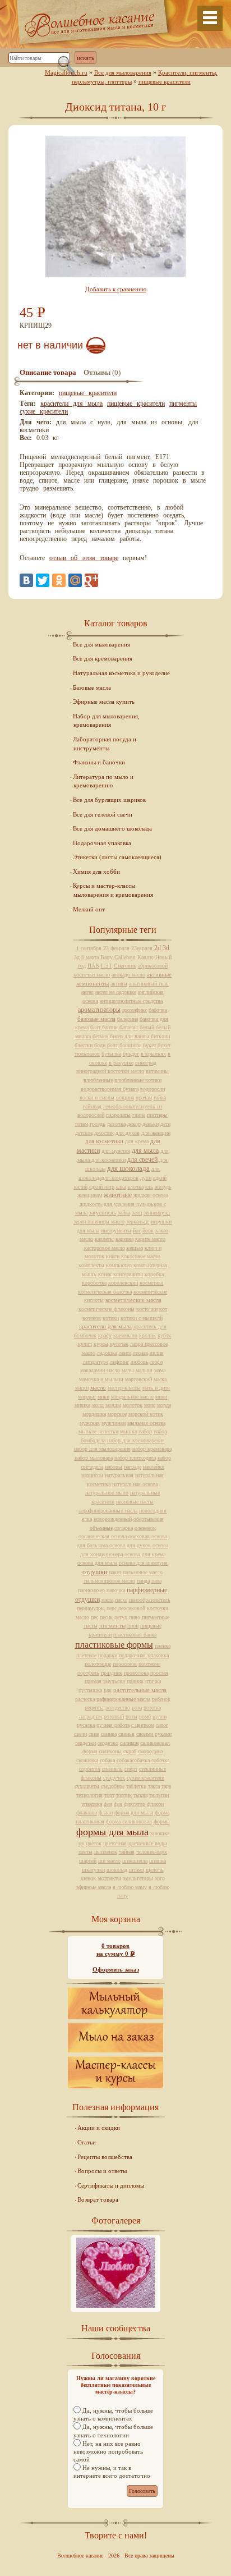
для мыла (145, 1151)
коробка (154, 1274)
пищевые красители (165, 81)
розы (131, 1716)
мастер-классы (124, 1388)
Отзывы (97, 373)
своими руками (154, 1734)
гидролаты (118, 1115)
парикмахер (91, 1590)
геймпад (92, 1106)
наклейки (154, 1467)
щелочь (155, 1870)
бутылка (111, 1054)
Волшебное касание (80, 2556)
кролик (147, 1335)
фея (118, 1804)
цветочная (115, 1843)
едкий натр (102, 1187)
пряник (135, 1681)
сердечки (86, 1743)
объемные (101, 1528)
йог (137, 1230)
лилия (157, 1353)
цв (81, 1843)
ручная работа (113, 1725)
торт (109, 1795)
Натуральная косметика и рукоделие (121, 673)
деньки (151, 1124)
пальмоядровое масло (110, 1581)
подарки (108, 1655)
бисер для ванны (130, 1036)
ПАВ (93, 966)
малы (128, 1370)
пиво (135, 1617)
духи (146, 1178)
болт (112, 1045)
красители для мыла (71, 404)
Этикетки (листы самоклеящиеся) (117, 857)
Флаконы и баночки (99, 762)
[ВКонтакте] (26, 580)
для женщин (156, 1133)
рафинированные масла (123, 1699)
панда (143, 1581)
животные (118, 1195)
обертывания (149, 1519)
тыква (140, 1795)
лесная (140, 1353)
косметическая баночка (105, 1292)
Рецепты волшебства (105, 2157)
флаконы (87, 1812)
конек (105, 1274)
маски (82, 1388)
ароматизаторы (99, 1010)
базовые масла (96, 1019)
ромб (145, 1716)
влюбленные (98, 1080)
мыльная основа (146, 1423)
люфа (156, 1362)
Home (115, 24)
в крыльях (153, 1054)
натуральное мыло (107, 1493)
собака (107, 1760)
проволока (136, 1673)
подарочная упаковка (144, 1655)
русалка (86, 1725)
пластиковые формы (114, 1645)
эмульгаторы (138, 1878)
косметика (151, 1283)
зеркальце (138, 1221)
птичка (153, 1681)
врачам (144, 1097)
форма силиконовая (129, 1821)
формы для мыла (112, 1832)
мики (103, 1397)
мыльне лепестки (98, 1431)
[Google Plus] (91, 580)
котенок (92, 1318)
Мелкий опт (89, 909)
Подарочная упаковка (102, 843)
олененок (145, 1528)
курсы (101, 1344)
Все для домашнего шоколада (112, 828)
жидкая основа (151, 1195)
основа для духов (130, 1545)
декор (134, 1124)
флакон (155, 1804)
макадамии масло (100, 1370)
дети (165, 1124)
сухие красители (44, 411)
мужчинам (114, 1423)
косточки (147, 1309)
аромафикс (135, 1010)
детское (84, 1133)
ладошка (107, 1353)
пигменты (183, 404)
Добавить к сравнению (116, 289)
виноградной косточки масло (110, 1071)
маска (160, 1379)
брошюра (130, 1045)
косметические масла (133, 1300)
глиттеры (157, 1115)
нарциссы (92, 1475)
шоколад (117, 1870)
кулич (85, 1344)
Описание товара (48, 373)
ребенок (161, 1699)
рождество (118, 1708)
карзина (124, 1239)
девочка (116, 1124)
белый (147, 1027)
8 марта (90, 957)
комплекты (91, 1265)
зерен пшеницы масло (99, 1221)
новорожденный (113, 1519)
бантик (110, 1027)
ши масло (109, 1861)
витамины (157, 1071)
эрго (160, 1878)
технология (89, 1795)
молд (98, 1405)
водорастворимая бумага (110, 1089)
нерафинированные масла (108, 1511)
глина (139, 1115)
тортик (124, 1795)
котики (111, 1318)
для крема (137, 1141)
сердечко (108, 1743)
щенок (88, 1878)
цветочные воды (148, 1843)
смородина (150, 1751)
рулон (160, 1716)
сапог (162, 1725)
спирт (131, 1769)
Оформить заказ (116, 1969)
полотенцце (98, 1664)
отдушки (95, 1572)
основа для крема (145, 1554)
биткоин (160, 1036)
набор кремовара (152, 1449)
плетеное (86, 1655)
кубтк (164, 1335)
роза (137, 1708)
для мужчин (116, 1151)
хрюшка (160, 1833)
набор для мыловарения (102, 1449)
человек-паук (152, 1852)
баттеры (129, 1027)
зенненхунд (157, 1213)
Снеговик (125, 966)
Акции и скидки (99, 2128)
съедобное (113, 1786)
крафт (105, 1335)
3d (166, 948)
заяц (137, 1213)
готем (82, 1124)
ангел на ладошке (116, 992)
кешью (135, 1248)
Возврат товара (98, 2199)
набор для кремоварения (136, 1440)
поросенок (125, 1664)
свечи (80, 1734)
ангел (87, 992)
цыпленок (106, 1852)
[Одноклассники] (59, 580)
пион (133, 1626)
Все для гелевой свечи (103, 814)
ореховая (139, 1536)
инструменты (116, 1230)
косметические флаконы (107, 1309)
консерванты (128, 1274)
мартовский (138, 1379)
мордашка (94, 1414)
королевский (123, 1283)
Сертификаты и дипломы (111, 2185)
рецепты (94, 1708)
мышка (128, 1431)
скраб (130, 1751)
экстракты (109, 1878)
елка (121, 1187)
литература (96, 1362)
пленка (163, 1646)
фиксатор (135, 1804)
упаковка (92, 1804)
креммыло (125, 1335)
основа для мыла (97, 1563)
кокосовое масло (141, 1256)
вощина (125, 1097)
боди (100, 1045)
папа (156, 1581)
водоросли (153, 1089)
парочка (116, 1590)
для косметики (104, 1141)
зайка (124, 1213)
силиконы (110, 1751)
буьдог (131, 1054)
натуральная (119, 1475)
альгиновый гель (149, 984)
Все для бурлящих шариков (109, 800)
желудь (163, 1187)
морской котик (146, 1414)
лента (125, 1353)
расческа (85, 1699)
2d (158, 948)
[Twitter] (43, 580)
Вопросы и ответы (102, 2171)
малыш (144, 1370)
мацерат (87, 1397)
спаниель (112, 1769)
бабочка (158, 1010)
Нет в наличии (50, 345)
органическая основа (103, 1536)
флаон (106, 1812)
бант (95, 1027)
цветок (94, 1843)
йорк (148, 1230)
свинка (109, 1734)
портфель (88, 1673)
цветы (86, 1852)
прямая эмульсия (105, 1681)
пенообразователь (150, 1600)
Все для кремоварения (103, 658)
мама (160, 1370)
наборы (114, 1467)
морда (164, 1405)
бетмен (100, 1036)
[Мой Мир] (75, 580)
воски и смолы (97, 1097)
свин (94, 1734)
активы (119, 984)
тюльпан (159, 1795)
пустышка (90, 1690)
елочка (136, 1187)
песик (106, 1617)
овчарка (124, 1528)
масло (98, 1387)
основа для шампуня (143, 1563)
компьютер (119, 1265)
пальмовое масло (143, 1572)
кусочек (119, 1344)
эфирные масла (94, 1887)
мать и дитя (156, 1388)
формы (162, 1821)
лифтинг (119, 1362)
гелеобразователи (123, 1106)
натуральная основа (135, 1484)
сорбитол (90, 1769)
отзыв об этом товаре (84, 558)
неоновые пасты (135, 1502)
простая (159, 1673)
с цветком (143, 1725)
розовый (114, 1716)
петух (121, 1617)
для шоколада (128, 1168)
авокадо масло (128, 975)
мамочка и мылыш (101, 1379)
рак (108, 1690)
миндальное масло (132, 1397)
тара (166, 1786)
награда (133, 1467)
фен (108, 1804)
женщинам (90, 1195)
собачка (160, 1760)
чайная (127, 1852)
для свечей (142, 1159)
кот (163, 1309)
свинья (126, 1734)
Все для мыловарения (123, 72)
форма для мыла (134, 1812)
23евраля (142, 948)
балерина (128, 1019)
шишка (158, 1861)
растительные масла (140, 1690)
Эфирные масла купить (104, 702)
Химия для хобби (96, 872)
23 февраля (116, 948)
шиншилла (135, 1861)
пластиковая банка (135, 1635)
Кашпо (145, 957)
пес (94, 1617)
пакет (115, 1572)
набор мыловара (94, 1458)
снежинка (87, 1760)
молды (113, 1405)
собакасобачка (133, 1760)
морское (117, 1414)
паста (107, 1600)
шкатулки (93, 1870)
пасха (121, 1600)
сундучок (114, 1778)
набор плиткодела (135, 1458)
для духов (128, 1133)
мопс (150, 1405)
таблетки (136, 1786)
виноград (146, 1063)
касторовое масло (105, 1248)
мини (161, 1397)
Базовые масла (92, 687)
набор (145, 1431)
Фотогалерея (116, 2220)
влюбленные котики (138, 1080)
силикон (129, 1743)
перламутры (91, 1608)
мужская (90, 1423)
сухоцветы (87, 1786)
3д (77, 957)
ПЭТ (107, 966)
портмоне (149, 1664)
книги (113, 1256)
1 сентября (89, 948)
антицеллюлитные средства (131, 1001)
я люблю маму (130, 1887)
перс (112, 1608)
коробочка (94, 1283)
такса (154, 1786)
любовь (140, 1362)
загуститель (103, 1213)
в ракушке (121, 1063)
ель (149, 1187)
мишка (82, 1405)
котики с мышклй (142, 1318)
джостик (104, 1133)
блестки (84, 1045)
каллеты (104, 1239)
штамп (137, 1870)
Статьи (87, 2142)
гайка (160, 1097)
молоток (133, 1405)
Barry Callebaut (118, 957)
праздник (112, 1673)
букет (149, 1045)
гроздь (98, 1124)
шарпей (88, 1861)
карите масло (150, 1239)
